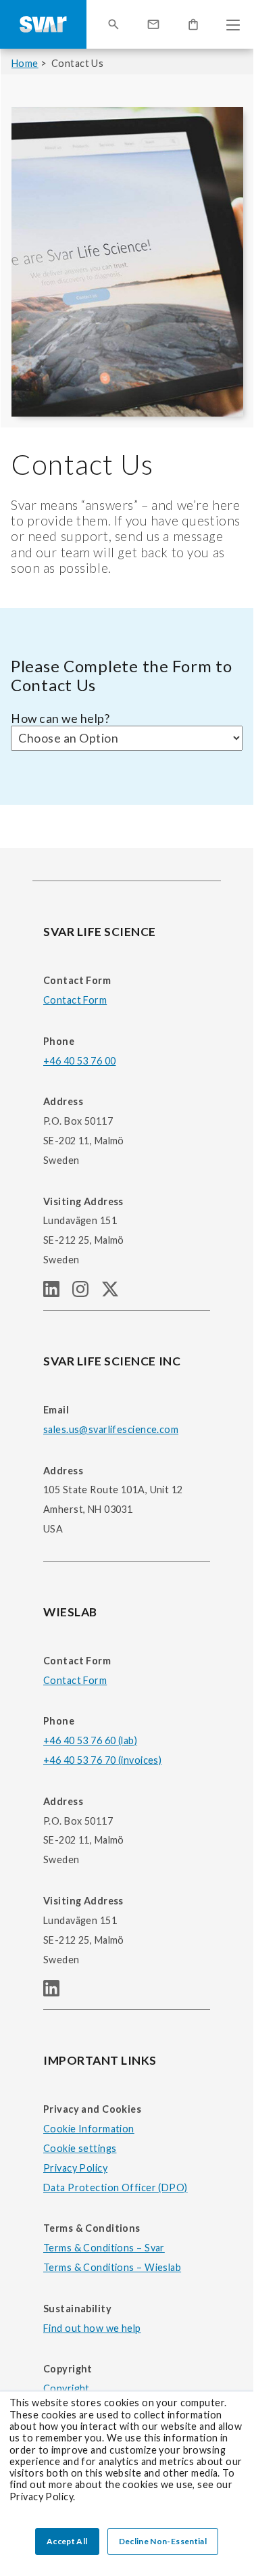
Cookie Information (89, 2129)
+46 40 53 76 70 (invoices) (102, 1760)
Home (25, 63)
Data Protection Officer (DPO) (116, 2187)
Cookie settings (80, 2148)
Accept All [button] (67, 2541)
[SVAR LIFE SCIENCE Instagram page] (87, 1293)
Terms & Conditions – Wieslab (112, 2267)
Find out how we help (92, 2328)
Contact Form (75, 1000)
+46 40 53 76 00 (79, 1061)
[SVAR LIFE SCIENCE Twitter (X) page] (116, 1293)
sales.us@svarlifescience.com (111, 1429)
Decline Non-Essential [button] (163, 2541)
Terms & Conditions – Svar (104, 2248)
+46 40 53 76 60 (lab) (90, 1740)
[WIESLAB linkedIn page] (57, 1992)
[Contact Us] (153, 24)
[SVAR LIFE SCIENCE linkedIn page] (58, 1293)
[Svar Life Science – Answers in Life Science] (43, 24)
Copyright (67, 2388)
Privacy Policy (75, 2168)
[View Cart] (193, 24)
